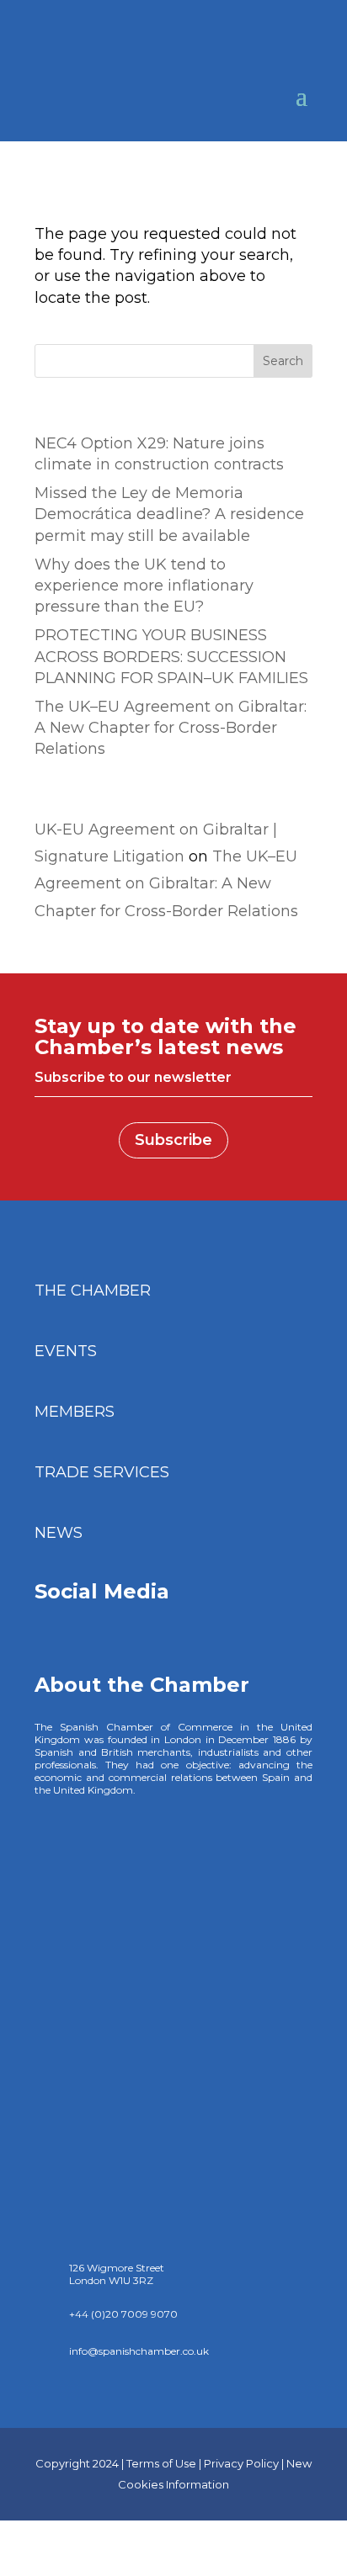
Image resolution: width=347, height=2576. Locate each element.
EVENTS (66, 1351)
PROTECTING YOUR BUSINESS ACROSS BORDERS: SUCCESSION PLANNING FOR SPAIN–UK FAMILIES (171, 656)
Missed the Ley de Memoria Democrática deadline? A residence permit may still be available (169, 514)
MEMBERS (75, 1412)
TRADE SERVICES (102, 1472)
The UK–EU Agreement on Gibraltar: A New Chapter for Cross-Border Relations (171, 728)
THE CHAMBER (93, 1291)
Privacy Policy (241, 2463)
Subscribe (173, 1140)
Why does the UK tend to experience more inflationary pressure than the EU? (144, 586)
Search (283, 361)
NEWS (59, 1533)
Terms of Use (161, 2463)
